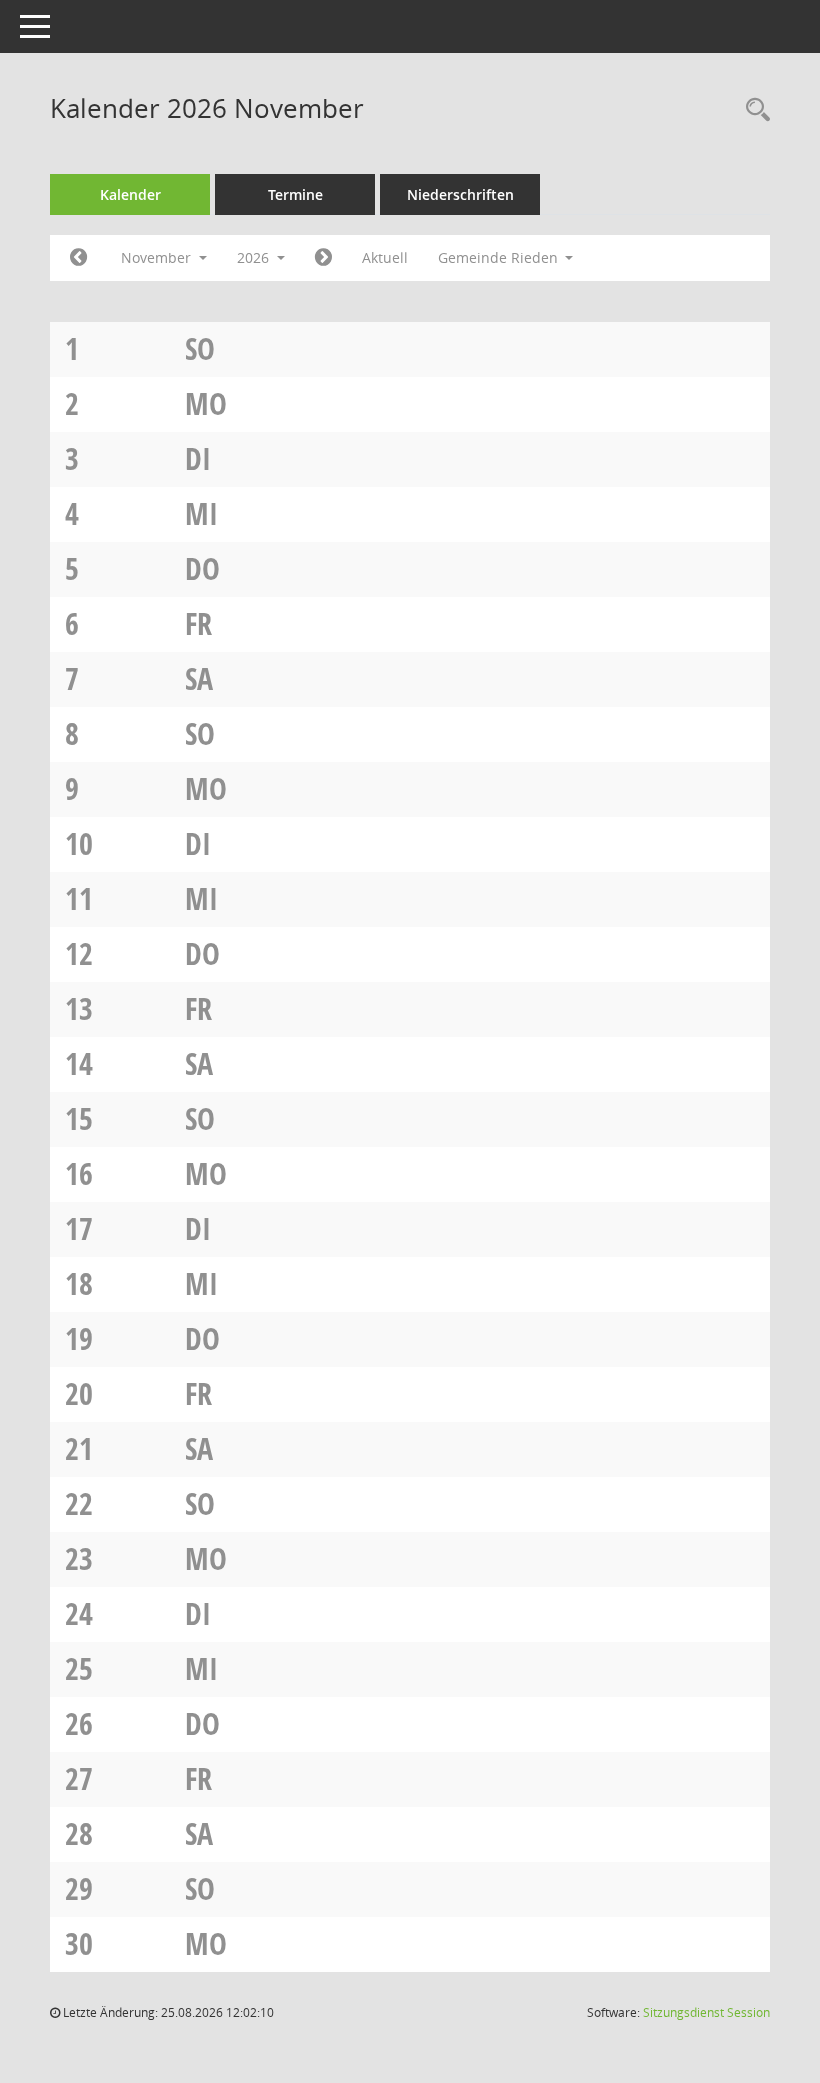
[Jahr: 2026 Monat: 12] (323, 258)
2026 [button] (255, 257)
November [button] (158, 257)
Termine (295, 194)
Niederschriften (460, 194)
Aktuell (385, 257)
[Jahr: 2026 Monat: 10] (78, 258)
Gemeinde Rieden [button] (500, 257)
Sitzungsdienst (706, 2012)
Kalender (130, 194)
